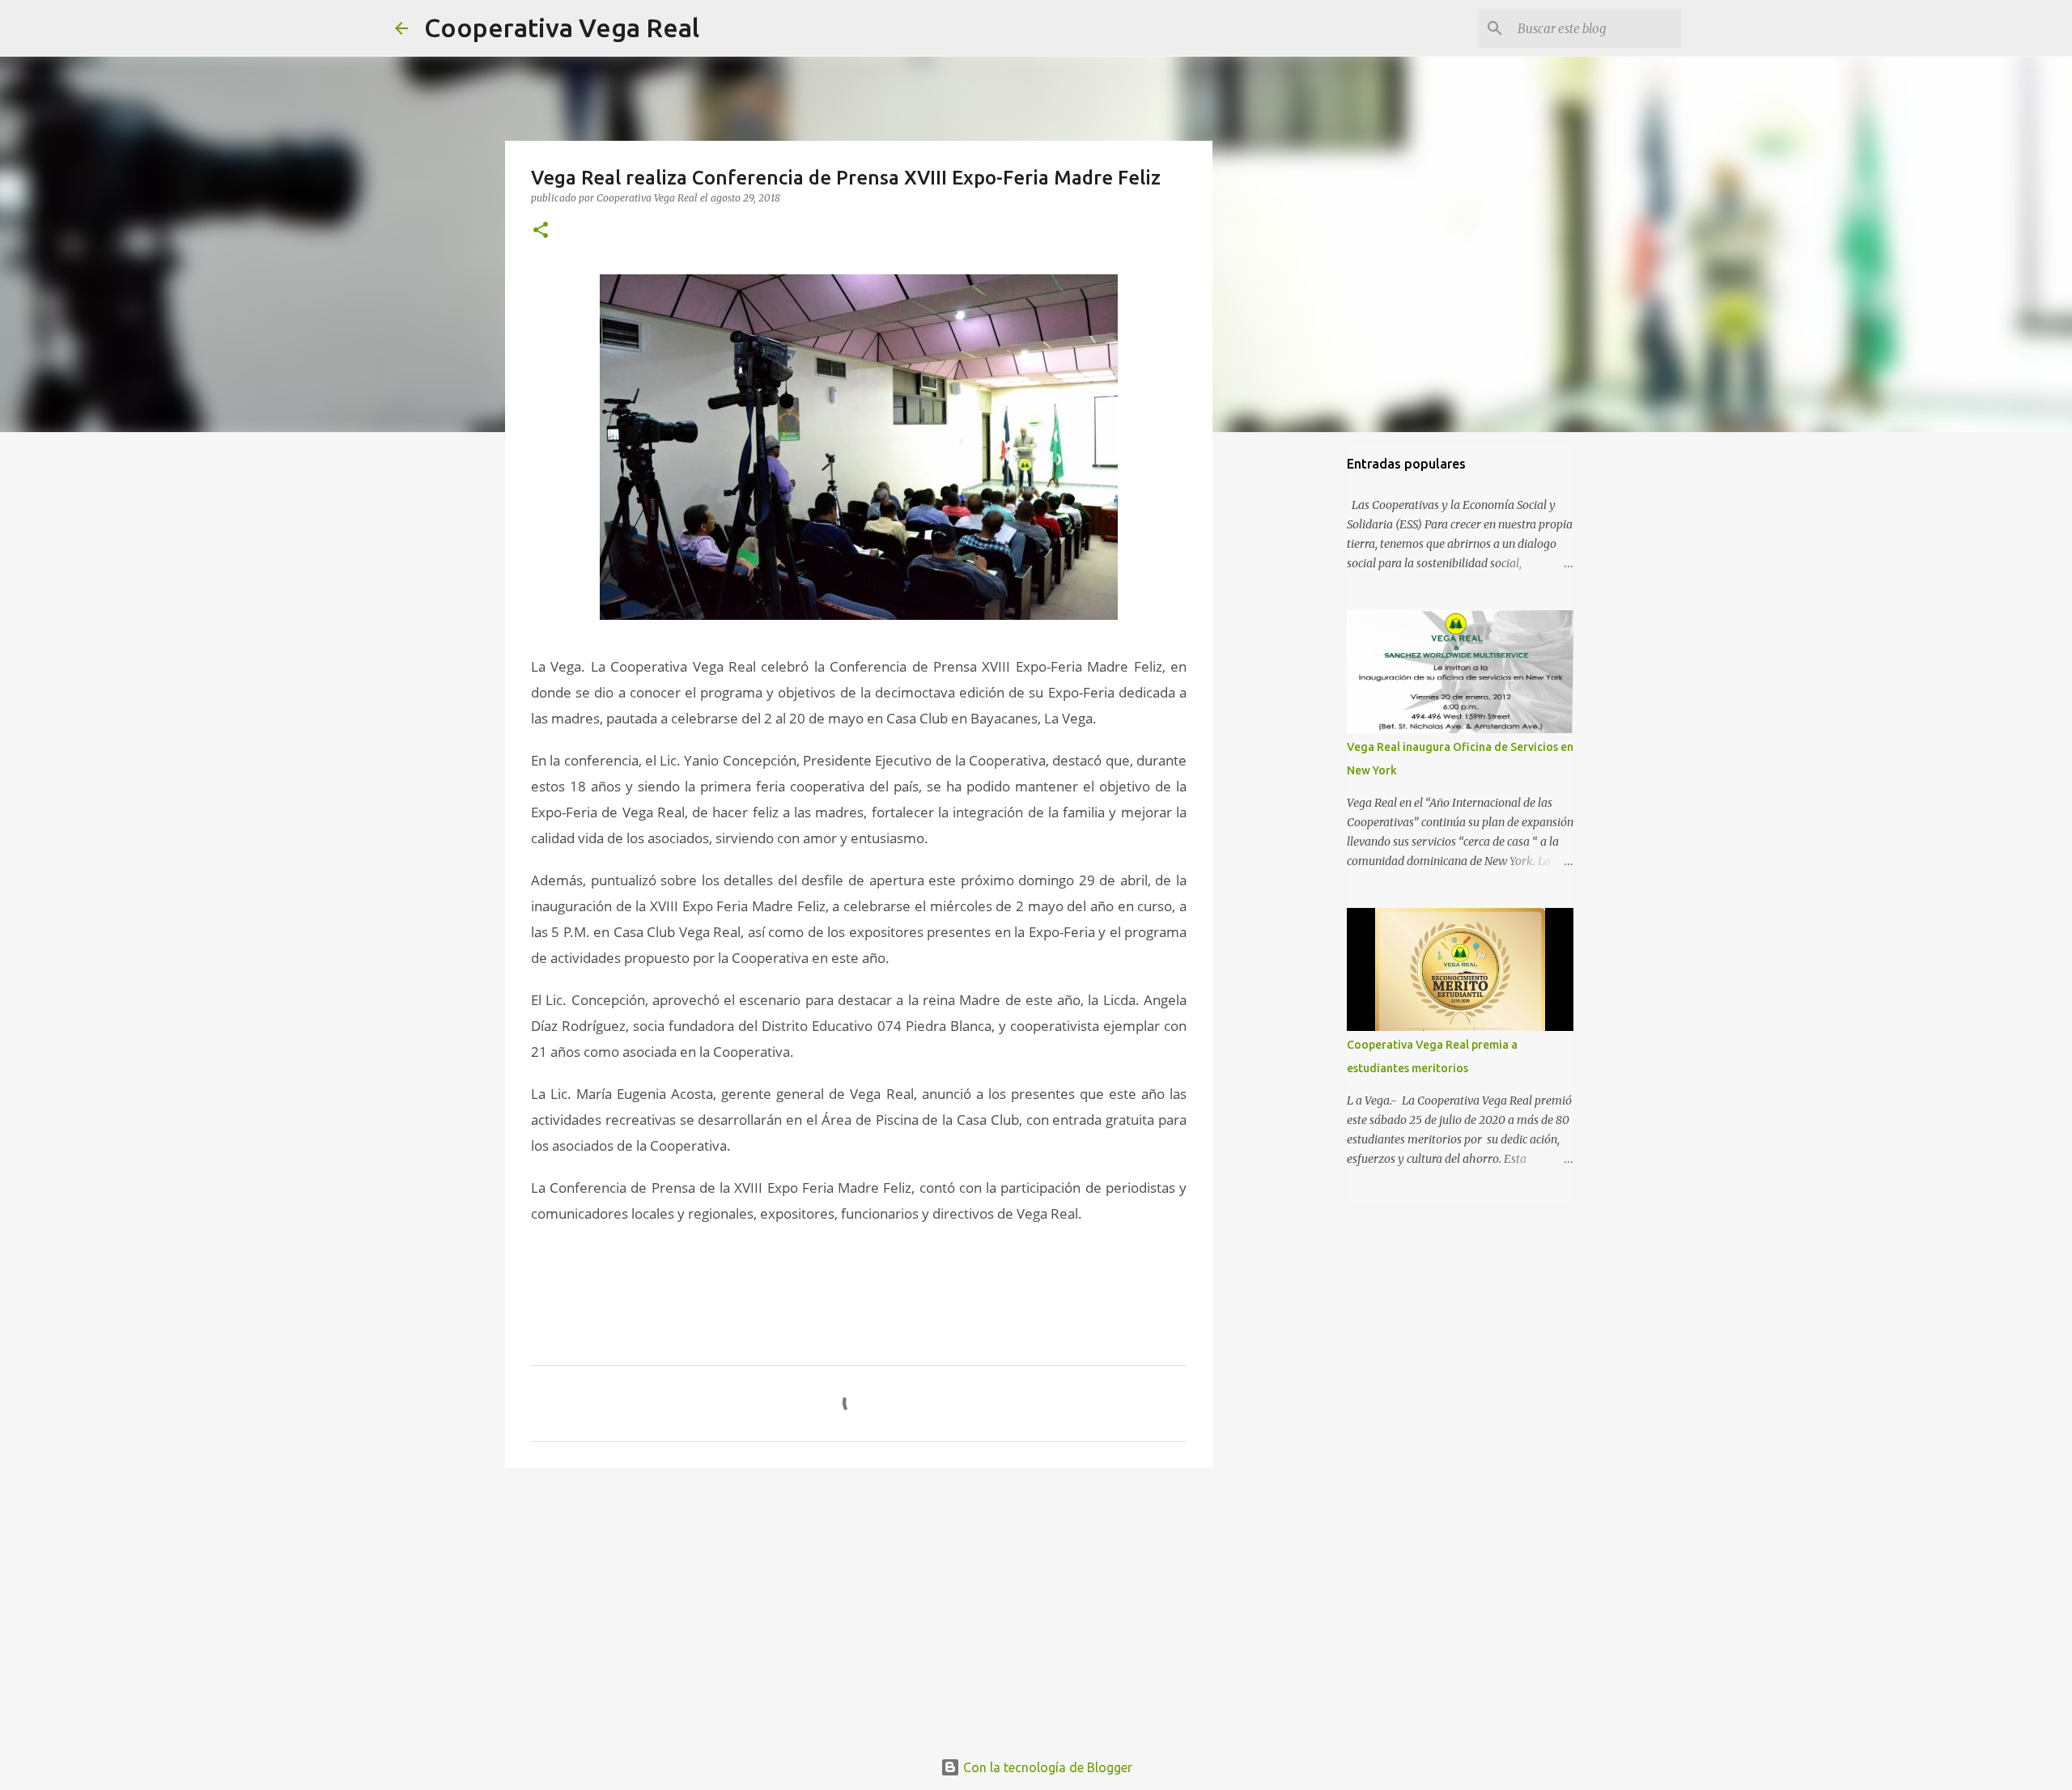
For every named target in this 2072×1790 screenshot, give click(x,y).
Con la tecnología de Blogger (1046, 1767)
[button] (541, 231)
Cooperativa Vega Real (562, 28)
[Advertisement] (859, 1605)
